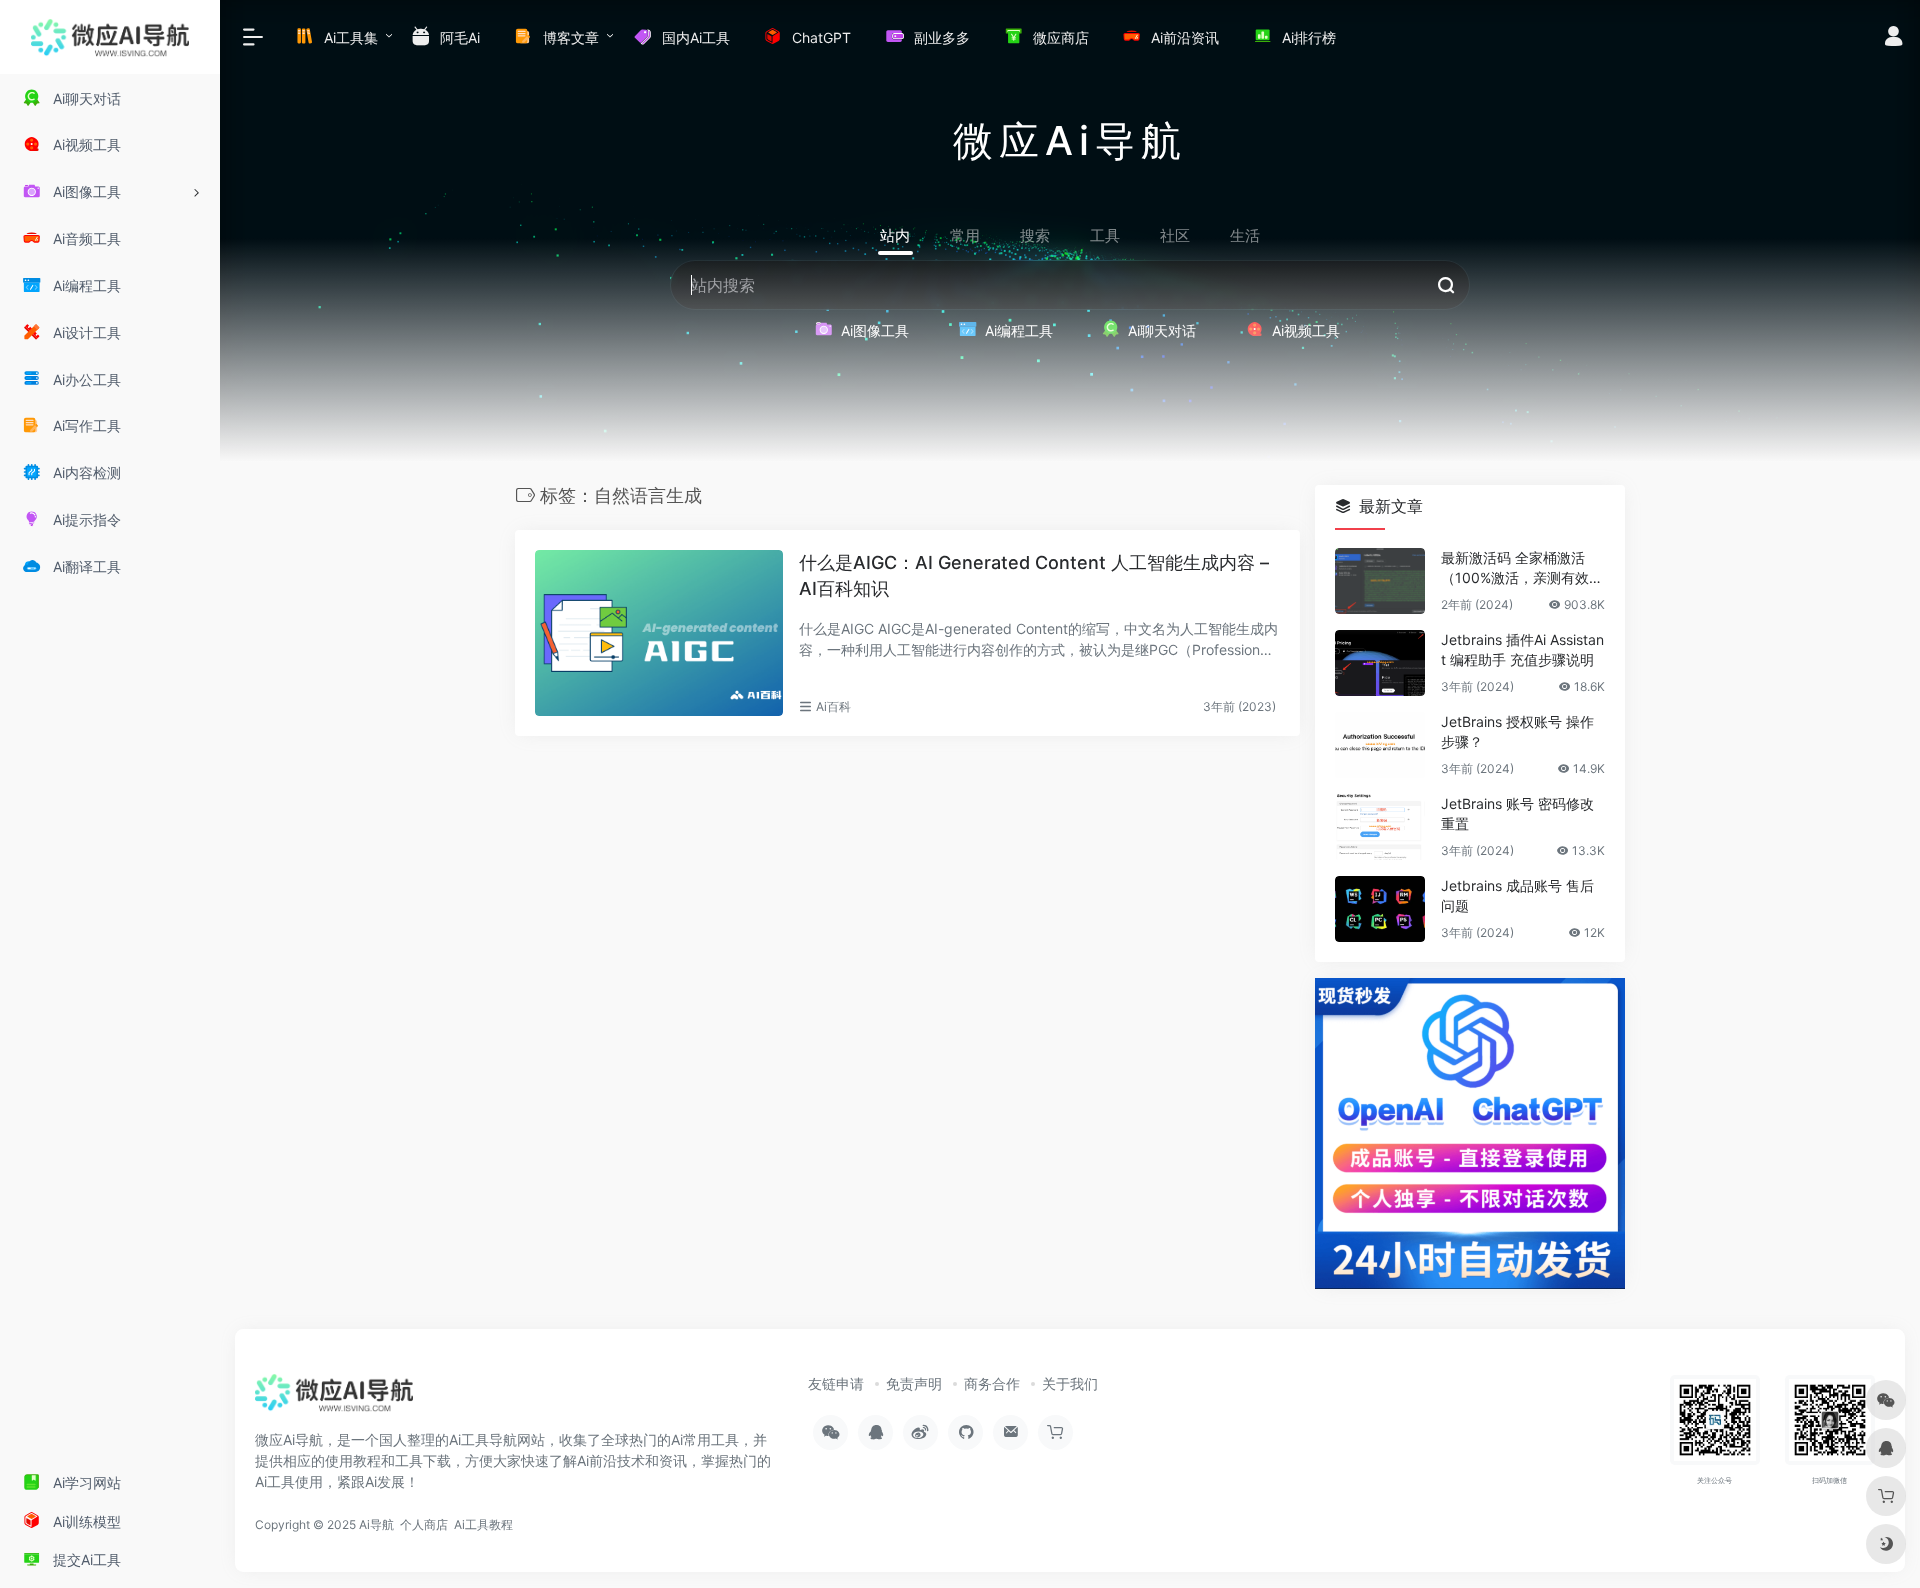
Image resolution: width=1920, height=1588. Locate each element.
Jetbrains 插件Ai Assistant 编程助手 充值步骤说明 (1522, 649)
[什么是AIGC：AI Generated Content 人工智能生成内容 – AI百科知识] (659, 633)
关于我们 (1070, 1383)
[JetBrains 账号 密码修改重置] (1380, 827)
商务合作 (992, 1383)
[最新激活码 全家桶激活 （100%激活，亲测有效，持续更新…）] (1380, 581)
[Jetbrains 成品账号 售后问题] (1380, 909)
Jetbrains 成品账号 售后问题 (1517, 895)
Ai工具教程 (483, 1524)
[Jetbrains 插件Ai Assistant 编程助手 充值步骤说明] (1380, 663)
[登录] (1893, 38)
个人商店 (424, 1524)
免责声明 (914, 1383)
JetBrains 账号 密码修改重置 (1517, 813)
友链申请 (836, 1383)
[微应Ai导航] (334, 1400)
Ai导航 (376, 1524)
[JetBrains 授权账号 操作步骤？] (1380, 745)
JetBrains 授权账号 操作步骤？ (1517, 731)
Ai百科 (833, 706)
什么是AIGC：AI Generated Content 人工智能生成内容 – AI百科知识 (1034, 575)
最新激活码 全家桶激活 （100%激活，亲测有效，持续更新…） (1522, 568)
